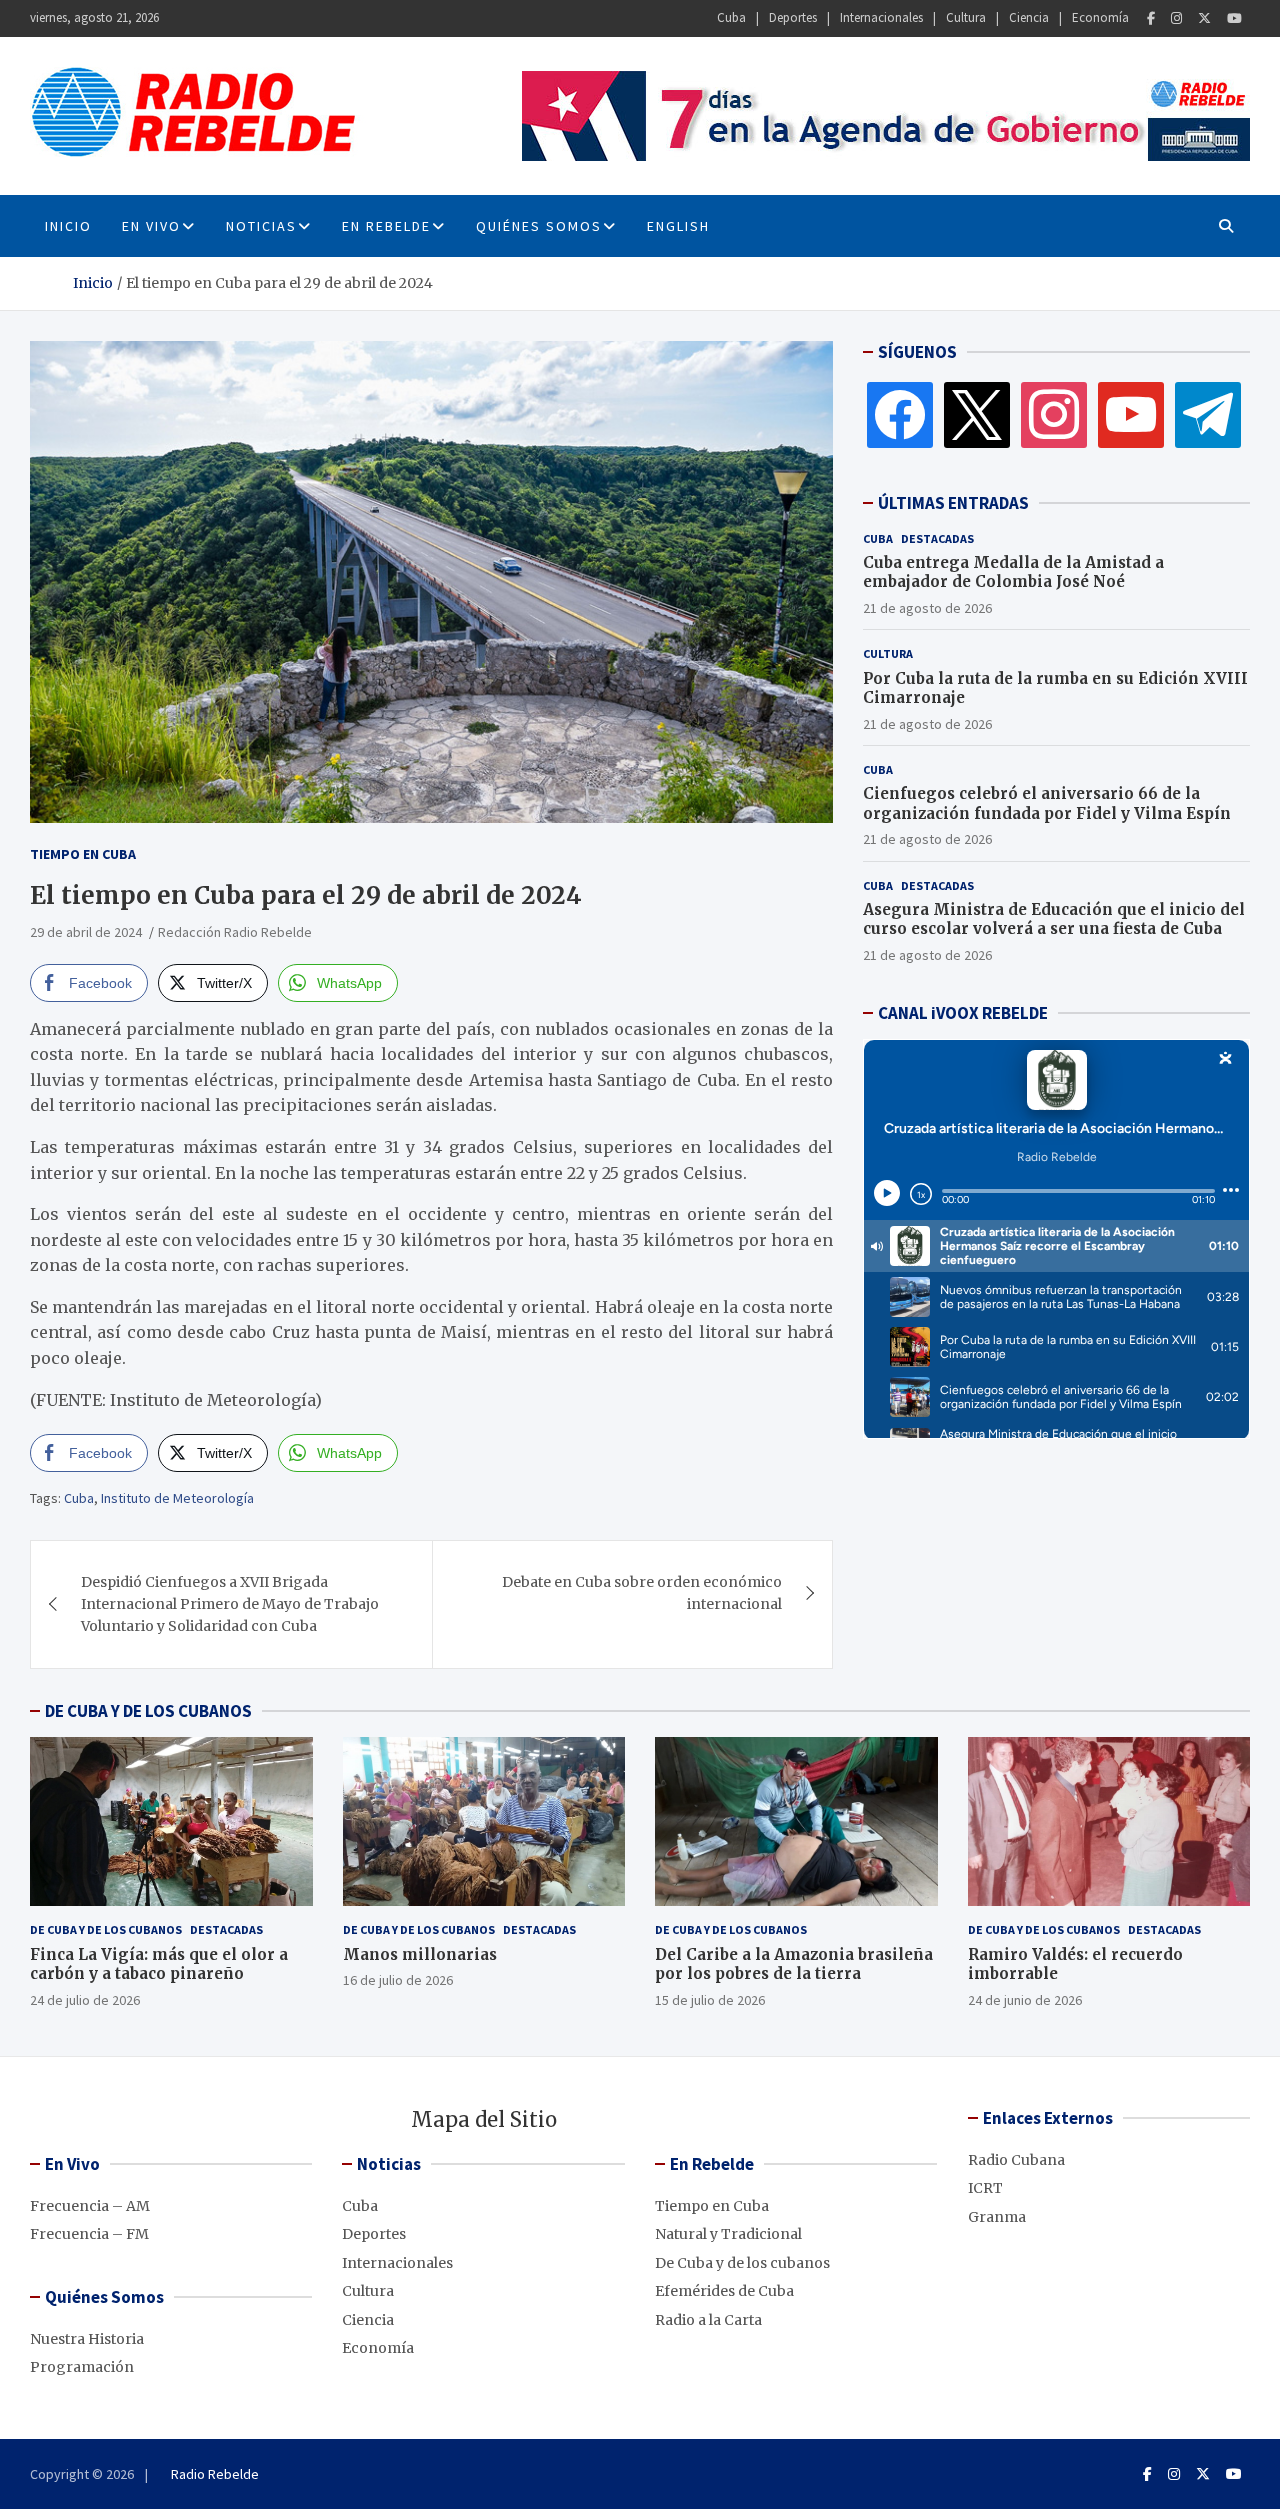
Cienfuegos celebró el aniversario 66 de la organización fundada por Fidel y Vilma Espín (1047, 803)
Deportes (793, 17)
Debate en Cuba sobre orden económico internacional (642, 1593)
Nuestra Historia (87, 2339)
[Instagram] (1176, 18)
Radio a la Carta (708, 2320)
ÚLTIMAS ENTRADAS (953, 503)
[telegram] (1208, 414)
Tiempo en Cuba (83, 854)
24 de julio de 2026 (85, 2000)
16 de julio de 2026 (398, 1980)
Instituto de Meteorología (177, 1498)
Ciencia (1029, 17)
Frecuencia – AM (90, 2206)
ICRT (985, 2188)
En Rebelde (386, 226)
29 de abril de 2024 (86, 932)
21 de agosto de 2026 (927, 608)
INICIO (68, 226)
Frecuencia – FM (89, 2234)
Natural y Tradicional (728, 2234)
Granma (997, 2217)
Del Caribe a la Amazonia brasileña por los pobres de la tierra (794, 1964)
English (678, 226)
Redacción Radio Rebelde (235, 932)
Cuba (731, 17)
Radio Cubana (1016, 2160)
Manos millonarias (420, 1954)
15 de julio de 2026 (710, 2000)
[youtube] (1131, 414)
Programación (82, 2367)
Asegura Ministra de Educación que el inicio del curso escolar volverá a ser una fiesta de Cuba (1054, 919)
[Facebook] (1151, 18)
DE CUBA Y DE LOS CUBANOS (148, 1711)
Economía (1100, 17)
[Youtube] (1234, 18)
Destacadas (937, 538)
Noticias (261, 226)
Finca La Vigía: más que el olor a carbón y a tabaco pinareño (159, 1964)
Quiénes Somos (539, 226)
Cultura (966, 17)
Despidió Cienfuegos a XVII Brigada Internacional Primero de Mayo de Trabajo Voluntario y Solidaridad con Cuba (230, 1604)
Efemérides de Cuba (724, 2291)
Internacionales (881, 17)
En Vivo (151, 226)
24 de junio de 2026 (1025, 2000)
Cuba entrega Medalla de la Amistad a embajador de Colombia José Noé (1013, 572)
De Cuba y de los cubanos (106, 1929)
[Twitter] (1204, 18)
